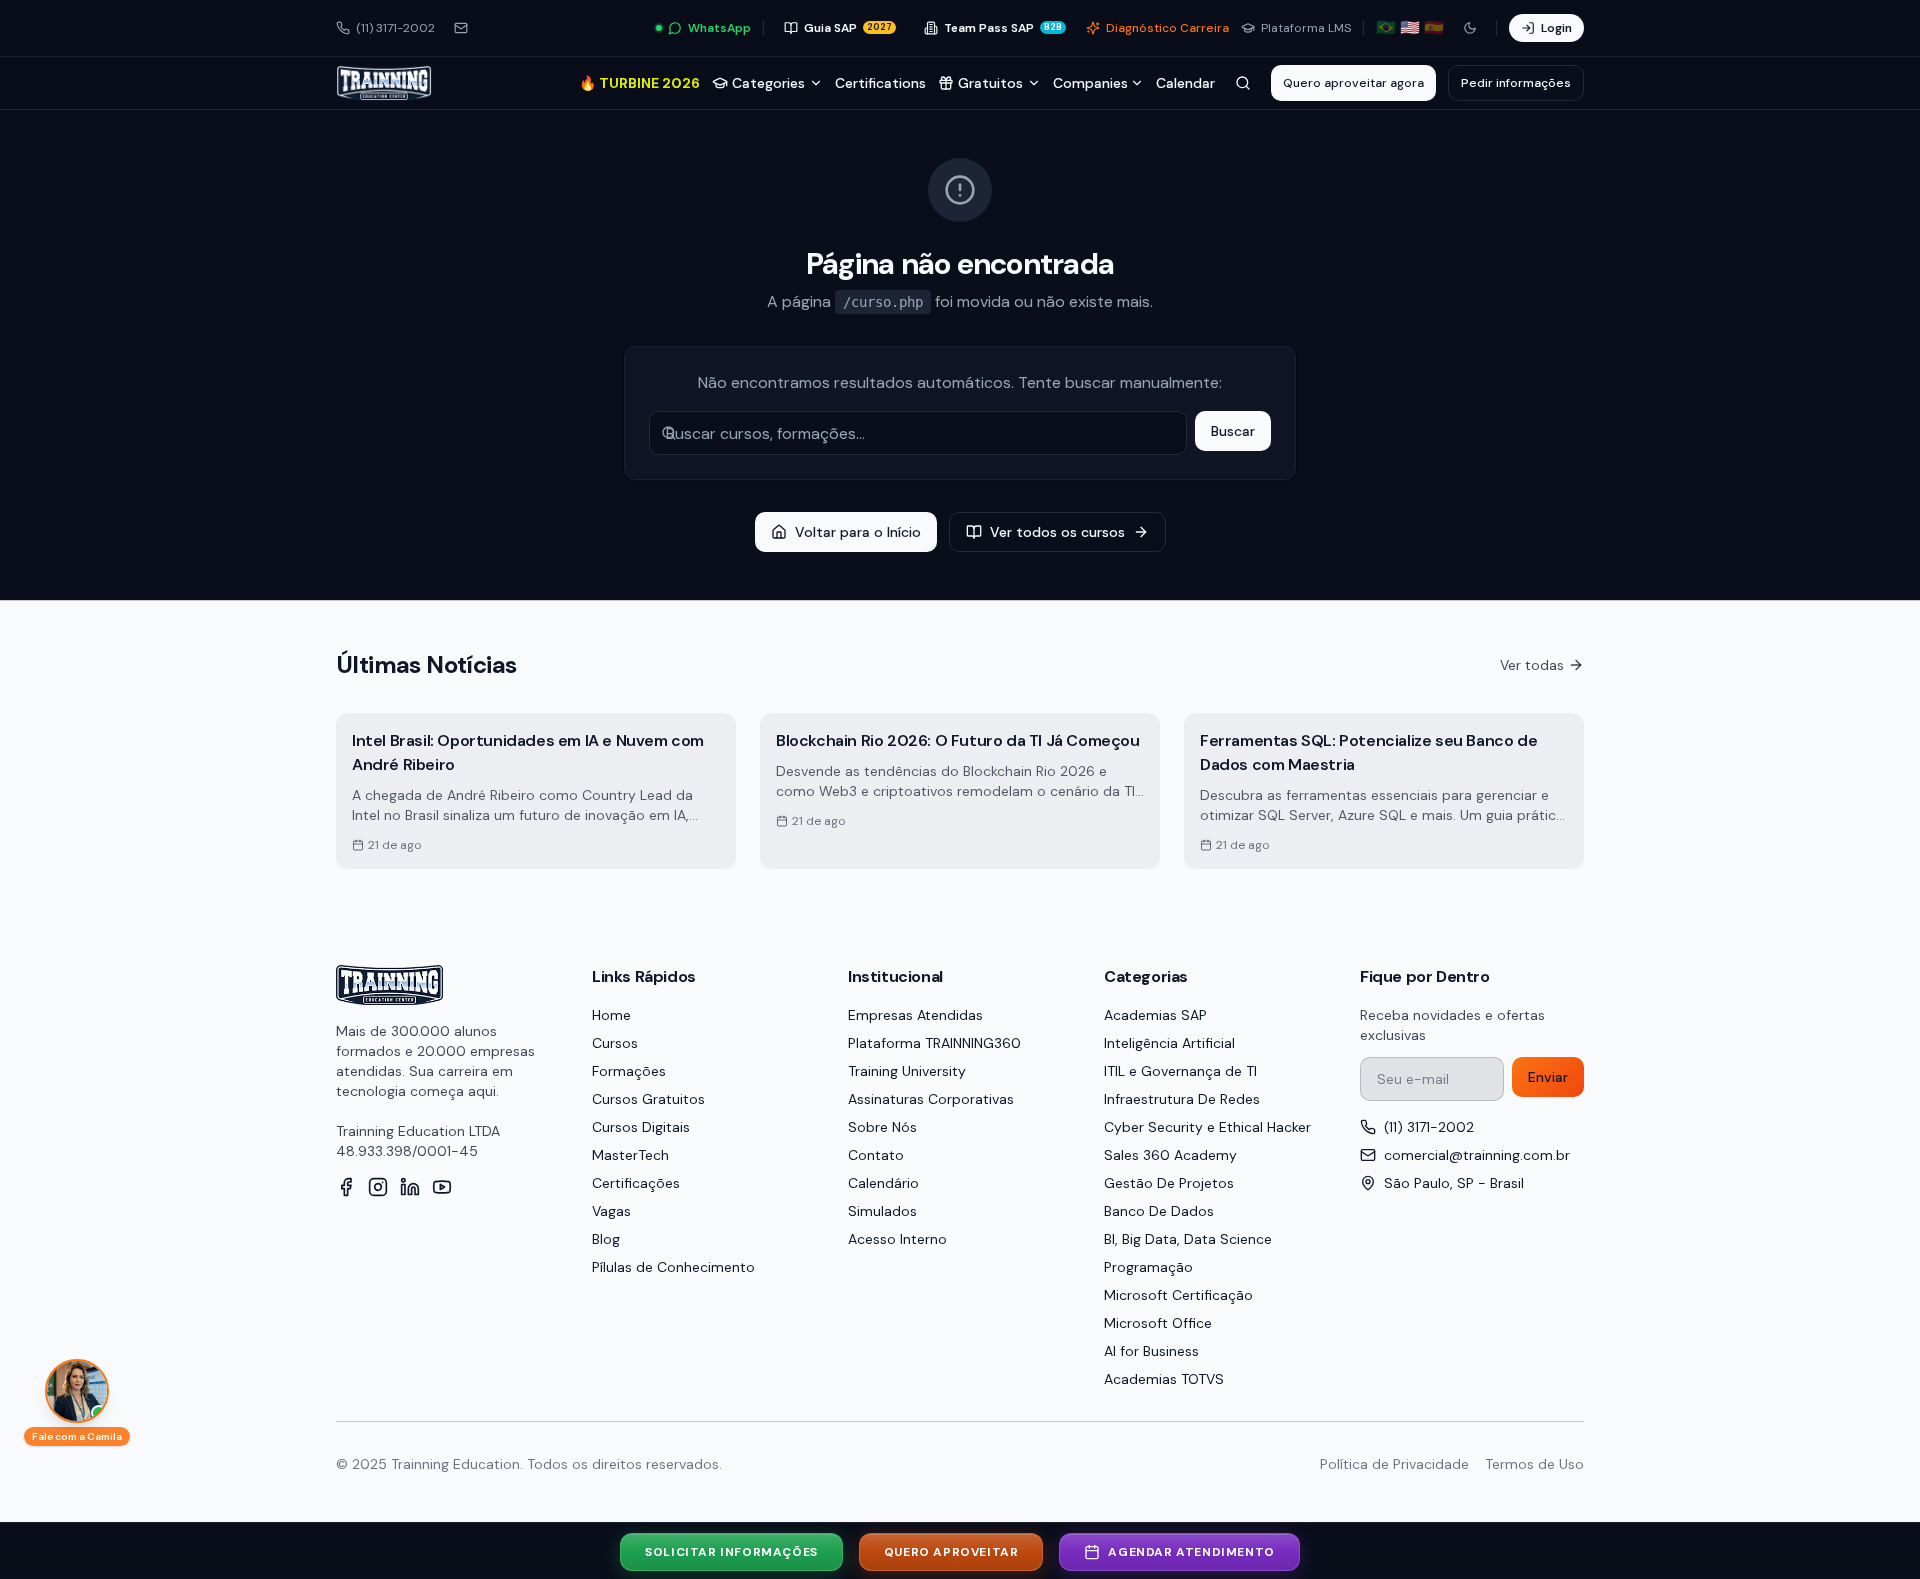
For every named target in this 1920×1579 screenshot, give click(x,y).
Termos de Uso (1534, 1464)
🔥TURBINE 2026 (639, 83)
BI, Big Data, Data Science (1188, 1239)
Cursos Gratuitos (648, 1099)
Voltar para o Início (858, 532)
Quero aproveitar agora (1353, 83)
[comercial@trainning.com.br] (461, 28)
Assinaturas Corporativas (931, 1099)
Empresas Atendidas (915, 1015)
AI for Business (1151, 1351)
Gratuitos (990, 83)
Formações (629, 1071)
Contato (876, 1155)
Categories (768, 83)
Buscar (1233, 431)
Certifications (880, 83)
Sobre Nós (882, 1127)
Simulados (882, 1211)
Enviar (1548, 1077)
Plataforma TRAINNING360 (934, 1043)
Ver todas (1532, 665)
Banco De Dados (1159, 1211)
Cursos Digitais (641, 1127)
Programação (1148, 1267)
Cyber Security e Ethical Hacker (1207, 1127)
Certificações (636, 1183)
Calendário (883, 1183)
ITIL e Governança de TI (1180, 1071)
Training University (907, 1071)
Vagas (611, 1211)
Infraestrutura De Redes (1182, 1099)
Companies (1090, 83)
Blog (606, 1239)
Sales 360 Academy (1170, 1155)
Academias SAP (1155, 1015)
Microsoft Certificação (1178, 1295)
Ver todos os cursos (1057, 532)
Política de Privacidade (1394, 1464)
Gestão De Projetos (1169, 1183)
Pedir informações (1516, 83)
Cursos (615, 1043)
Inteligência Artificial (1169, 1043)
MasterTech (630, 1155)
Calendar (1185, 83)
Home (611, 1015)
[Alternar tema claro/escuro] (1470, 28)
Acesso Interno (897, 1239)
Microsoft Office (1158, 1323)
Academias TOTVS (1164, 1379)
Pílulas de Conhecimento (673, 1267)
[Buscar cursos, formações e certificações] (1243, 83)
